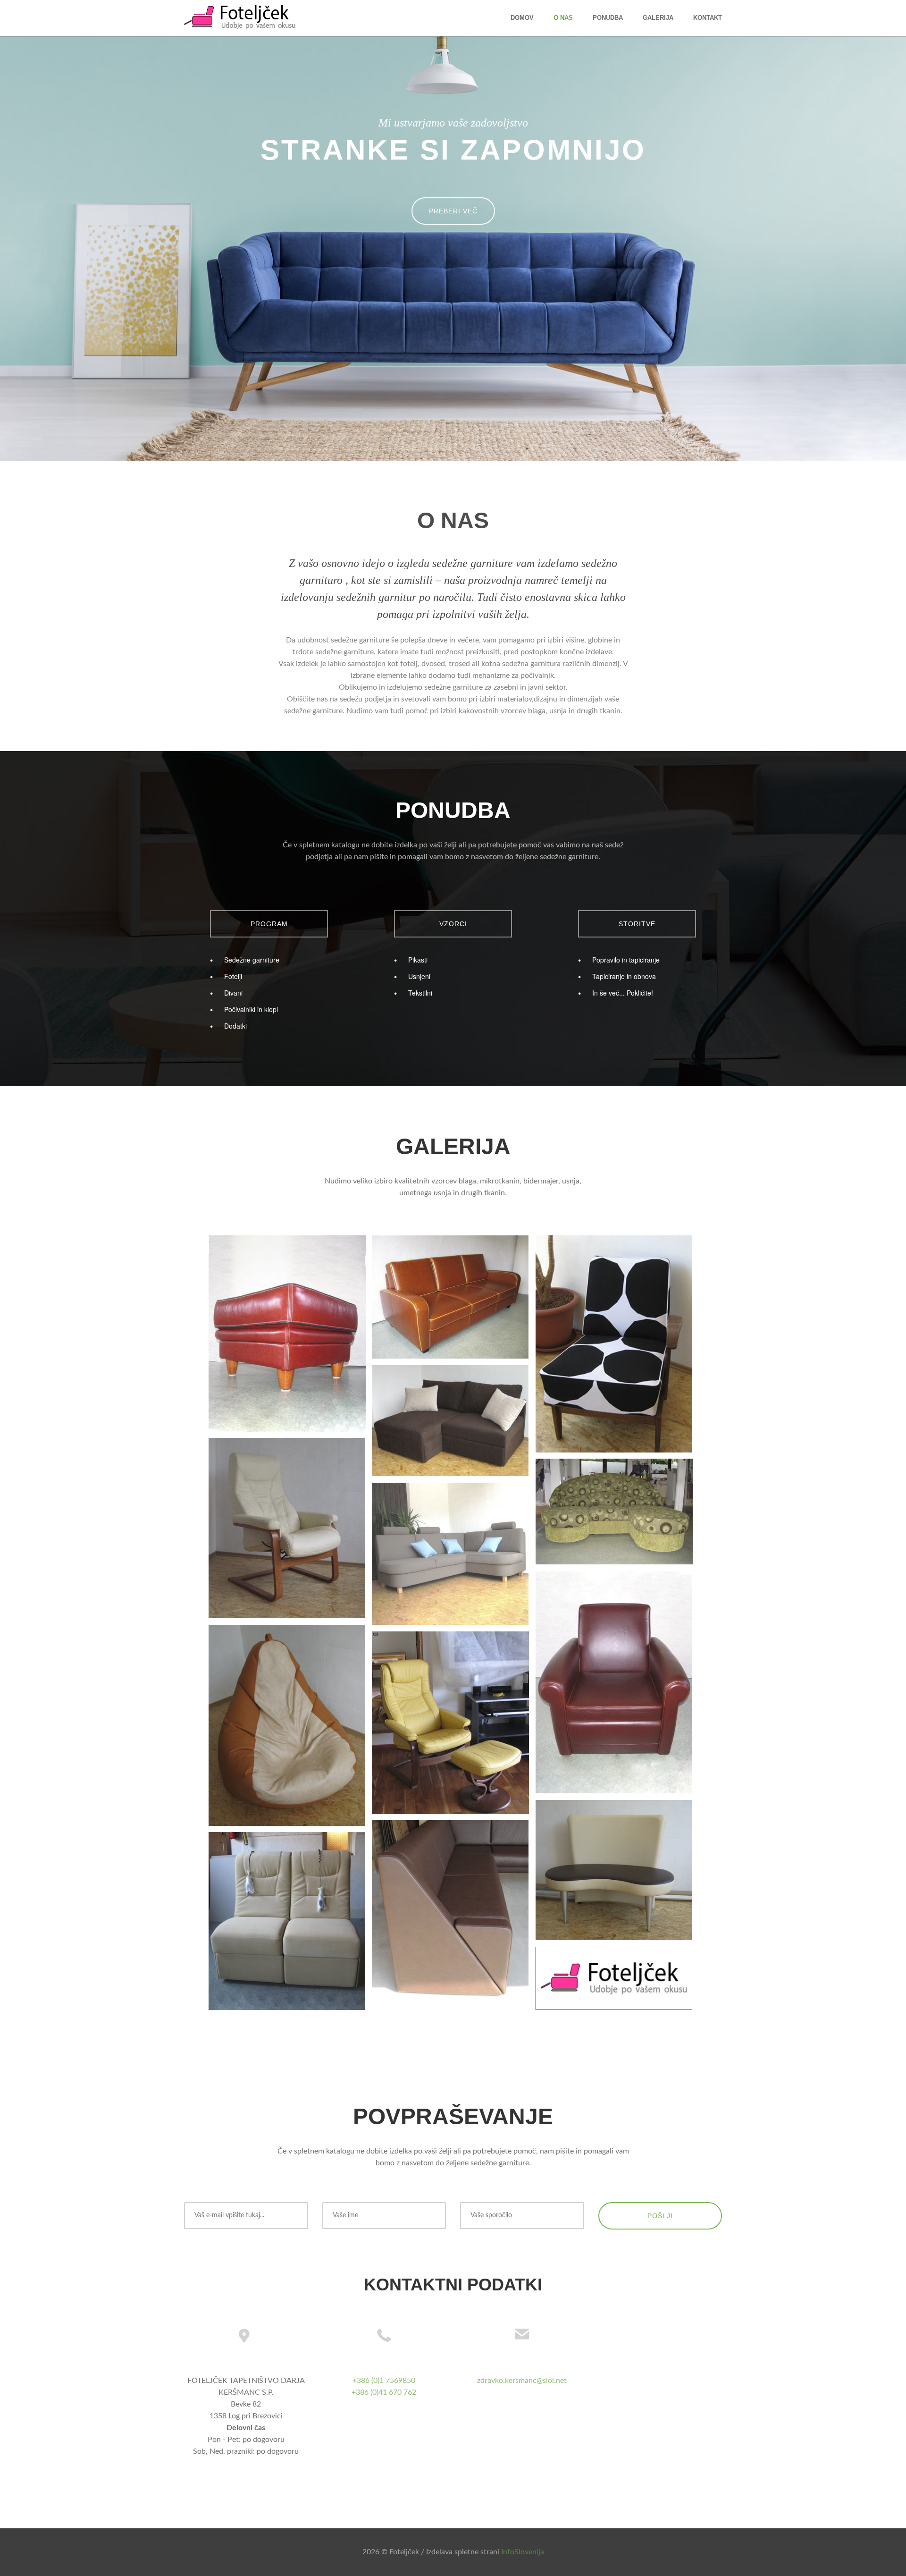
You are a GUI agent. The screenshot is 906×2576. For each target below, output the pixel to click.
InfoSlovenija (523, 2552)
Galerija (658, 18)
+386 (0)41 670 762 (384, 2392)
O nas (563, 18)
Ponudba (608, 18)
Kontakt (708, 18)
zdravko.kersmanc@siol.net (522, 2381)
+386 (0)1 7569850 (384, 2381)
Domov (522, 18)
